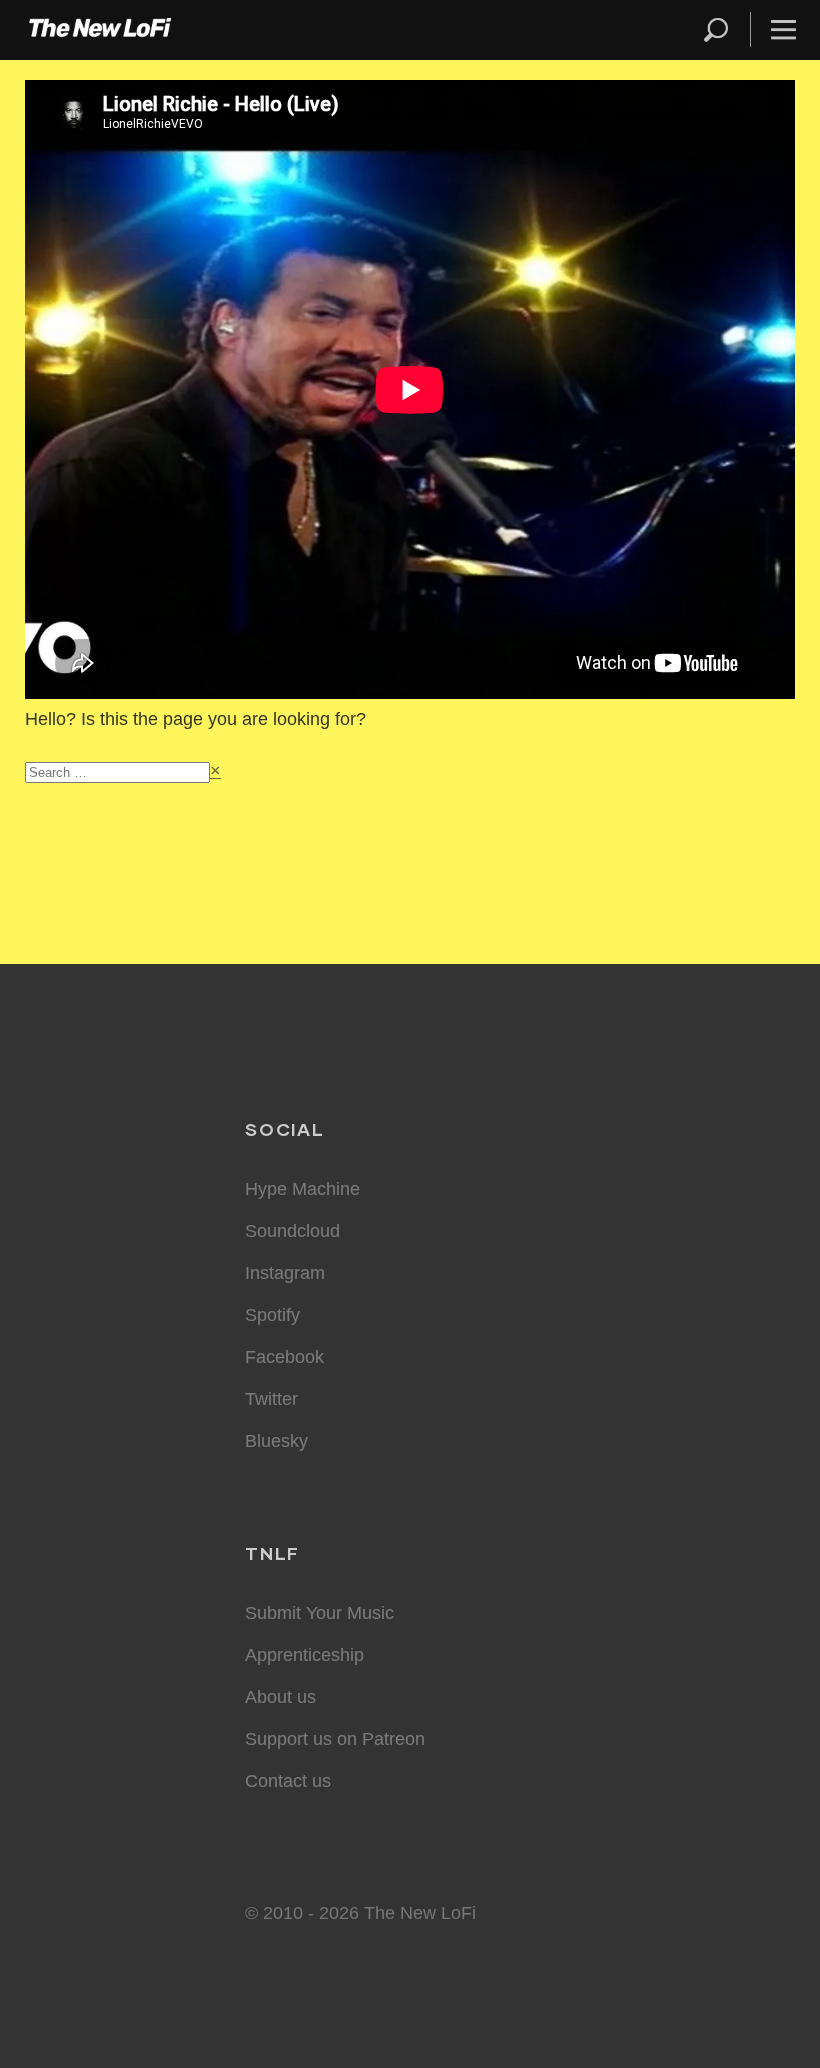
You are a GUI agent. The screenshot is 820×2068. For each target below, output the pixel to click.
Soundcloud (292, 1231)
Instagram (285, 1273)
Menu (783, 29)
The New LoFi (100, 30)
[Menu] (775, 29)
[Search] (725, 29)
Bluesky (276, 1441)
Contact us (288, 1781)
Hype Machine (302, 1189)
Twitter (271, 1399)
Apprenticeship (304, 1655)
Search (717, 29)
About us (280, 1697)
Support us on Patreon (335, 1739)
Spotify (272, 1315)
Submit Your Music (319, 1613)
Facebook (284, 1357)
